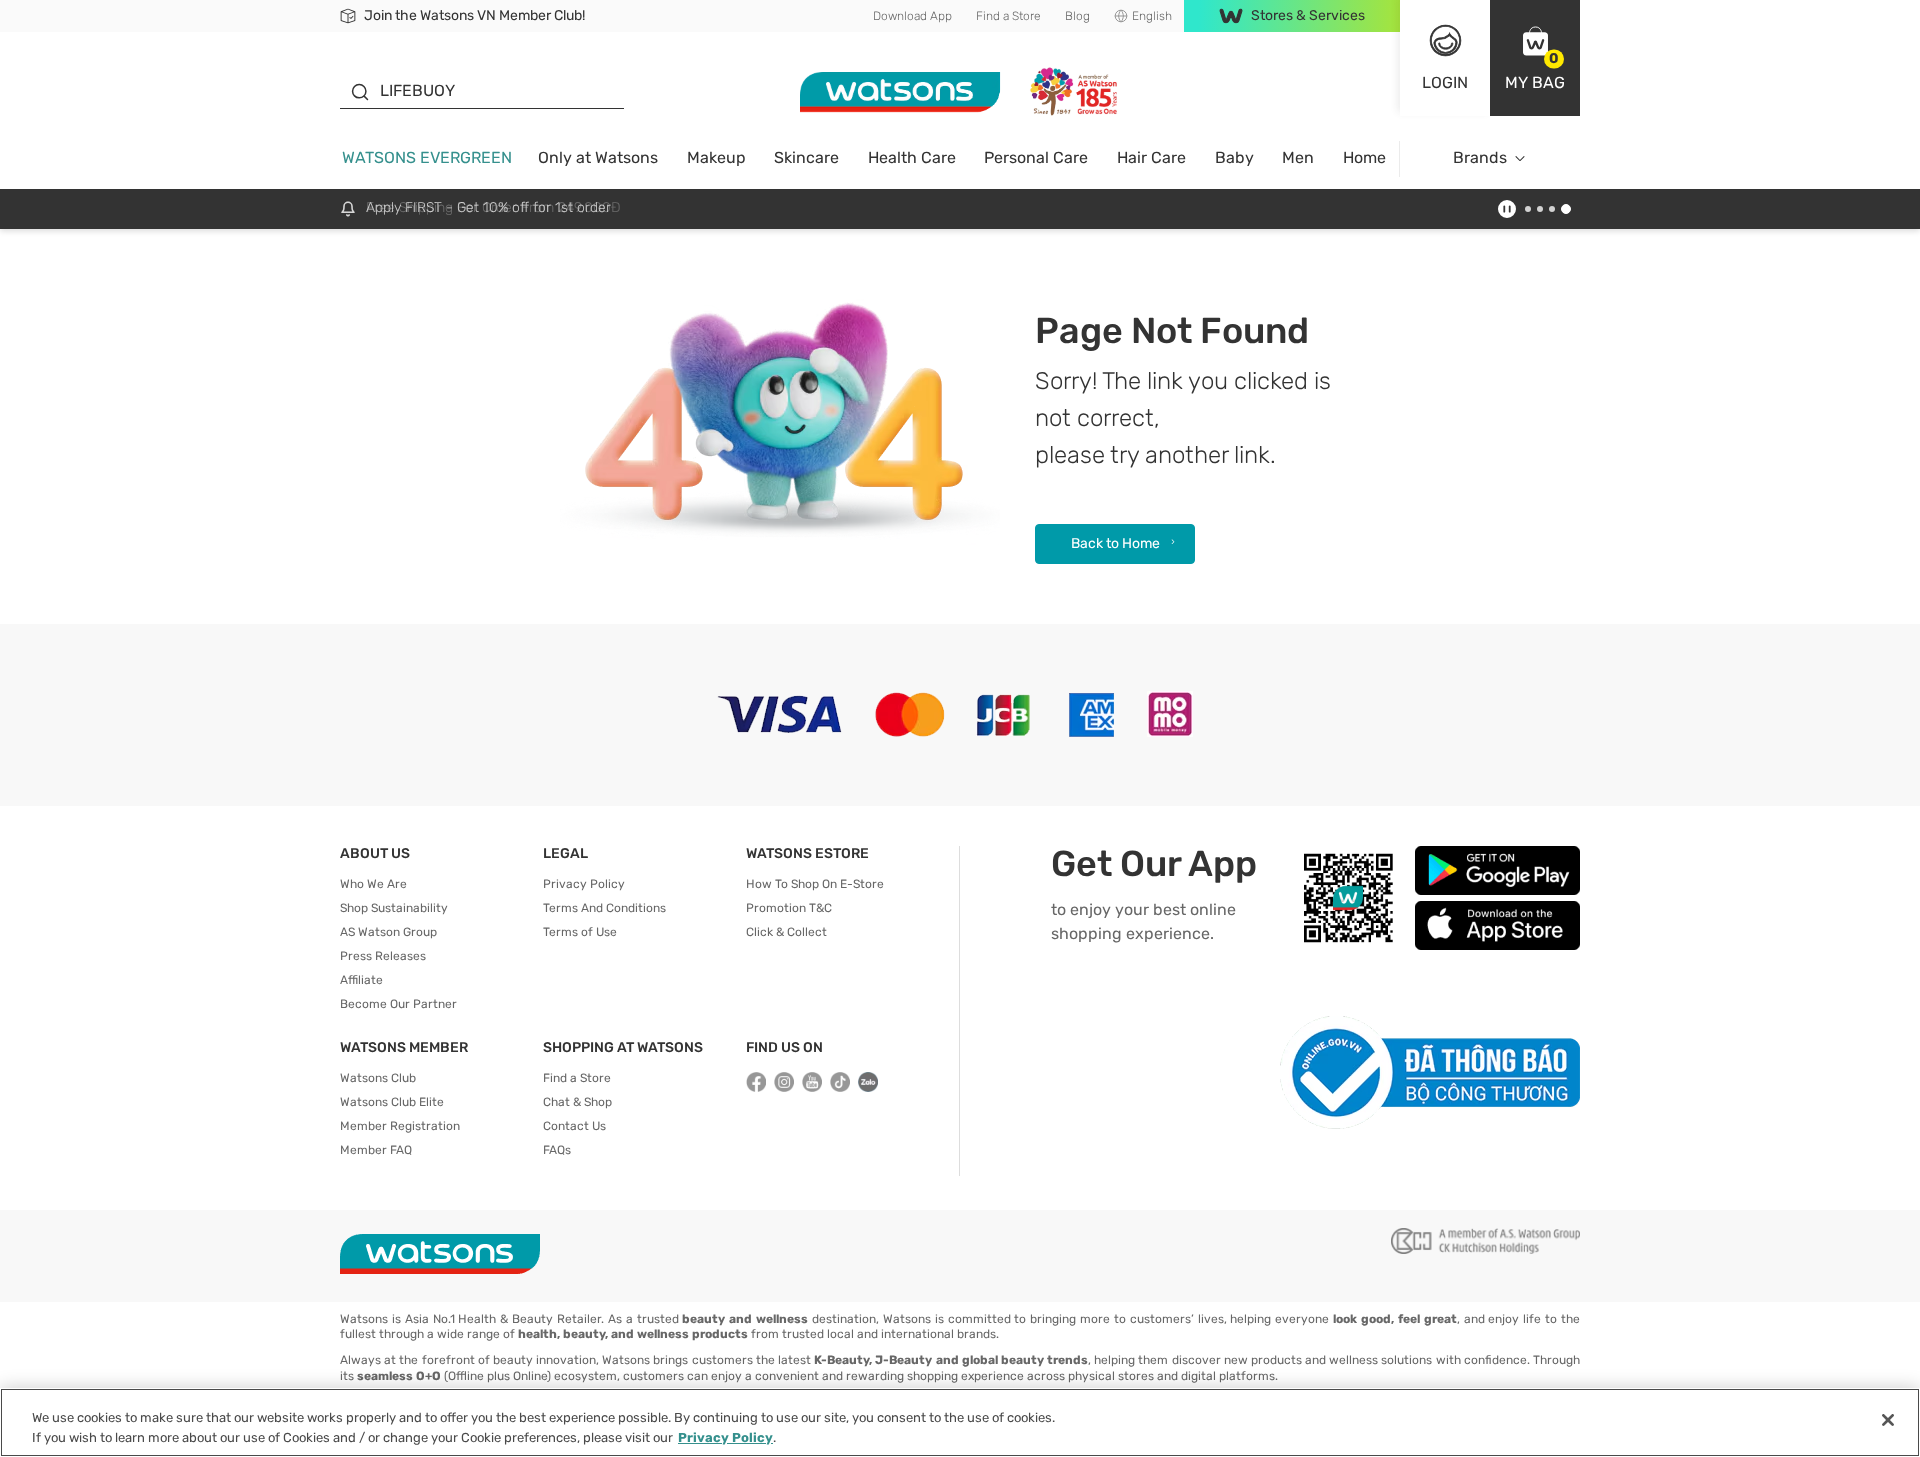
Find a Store (1008, 16)
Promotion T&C (789, 908)
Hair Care (1151, 157)
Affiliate (361, 980)
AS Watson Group (388, 932)
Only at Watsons (598, 157)
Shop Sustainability (394, 908)
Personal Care (1036, 157)
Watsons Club (378, 1078)
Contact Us (574, 1126)
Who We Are (373, 884)
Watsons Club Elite (392, 1102)
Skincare (806, 157)
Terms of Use (580, 932)
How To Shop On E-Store (815, 884)
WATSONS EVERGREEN (427, 157)
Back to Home (1115, 543)
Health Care (912, 157)
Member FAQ (376, 1150)
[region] (960, 1422)
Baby (1234, 157)
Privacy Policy (584, 884)
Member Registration (400, 1126)
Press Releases (383, 956)
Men (1298, 157)
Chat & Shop (577, 1102)
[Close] (1888, 1420)
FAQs (557, 1150)
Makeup (716, 157)
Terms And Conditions (604, 908)
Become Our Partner (398, 1004)
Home (1364, 157)
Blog (1077, 16)
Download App (912, 16)
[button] (1535, 58)
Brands (1480, 157)
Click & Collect (786, 932)
